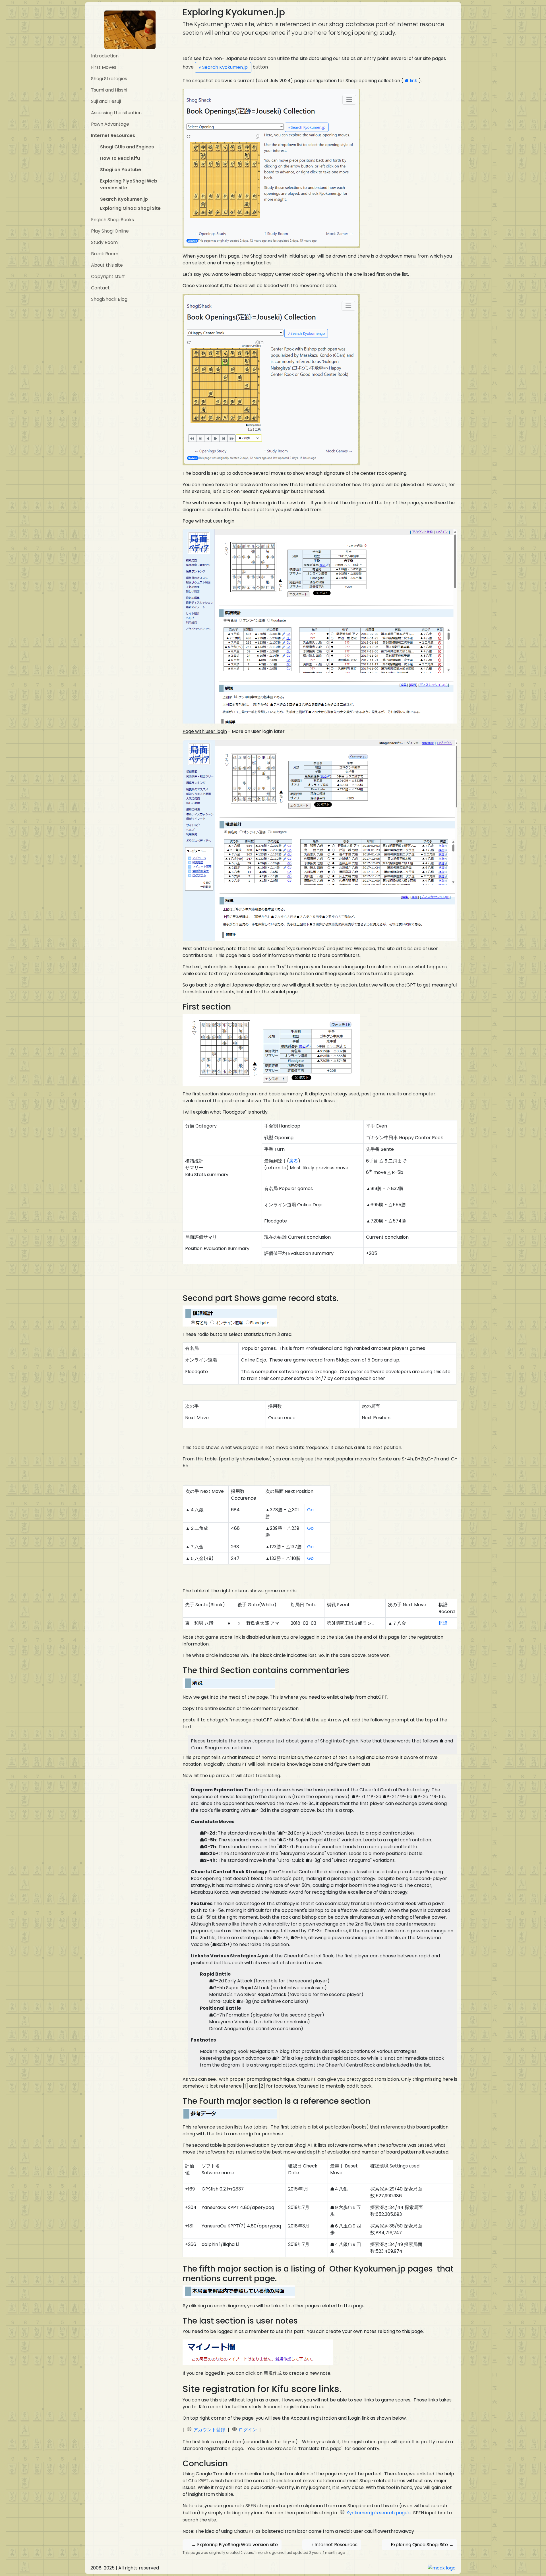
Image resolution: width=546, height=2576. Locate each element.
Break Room (105, 254)
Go (310, 1510)
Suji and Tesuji (106, 101)
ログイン (248, 2430)
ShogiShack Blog (109, 299)
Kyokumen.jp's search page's (379, 2513)
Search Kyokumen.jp (124, 199)
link (413, 81)
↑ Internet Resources (334, 2545)
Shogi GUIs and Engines (127, 147)
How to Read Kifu (120, 158)
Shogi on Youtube (121, 170)
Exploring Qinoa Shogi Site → (422, 2545)
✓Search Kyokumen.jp (223, 67)
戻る (293, 1161)
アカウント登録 (209, 2430)
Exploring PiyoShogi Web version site (129, 184)
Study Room (104, 242)
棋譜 (443, 1623)
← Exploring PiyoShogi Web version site (235, 2545)
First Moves (104, 67)
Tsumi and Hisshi (109, 90)
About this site (107, 265)
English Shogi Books (112, 220)
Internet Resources (113, 135)
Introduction (105, 56)
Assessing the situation (116, 113)
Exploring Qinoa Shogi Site (130, 208)
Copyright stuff (108, 276)
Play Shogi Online (110, 231)
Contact (100, 288)
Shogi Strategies (109, 79)
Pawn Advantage (110, 124)
